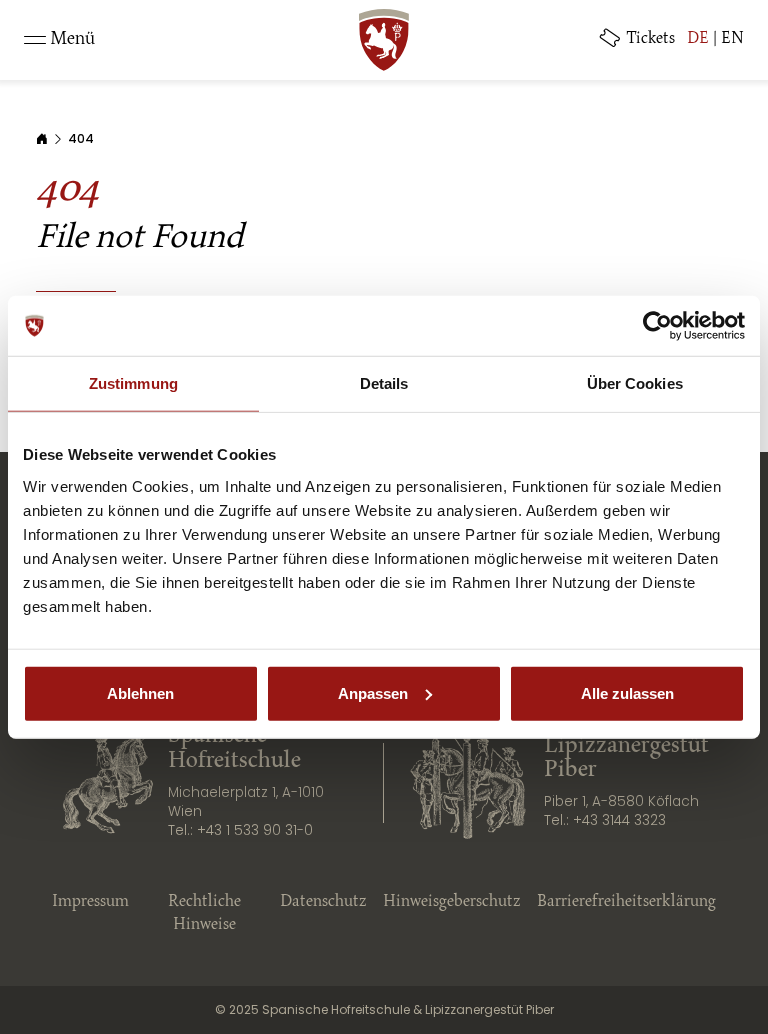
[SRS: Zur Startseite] (384, 40)
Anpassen (373, 692)
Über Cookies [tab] (635, 383)
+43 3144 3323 (619, 820)
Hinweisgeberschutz (452, 902)
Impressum (90, 902)
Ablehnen (140, 692)
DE (698, 39)
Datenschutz (323, 902)
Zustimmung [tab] (133, 383)
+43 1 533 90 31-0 (255, 830)
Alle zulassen (627, 692)
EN (732, 39)
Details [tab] (384, 383)
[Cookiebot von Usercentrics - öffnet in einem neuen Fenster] (657, 326)
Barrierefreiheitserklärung (626, 902)
